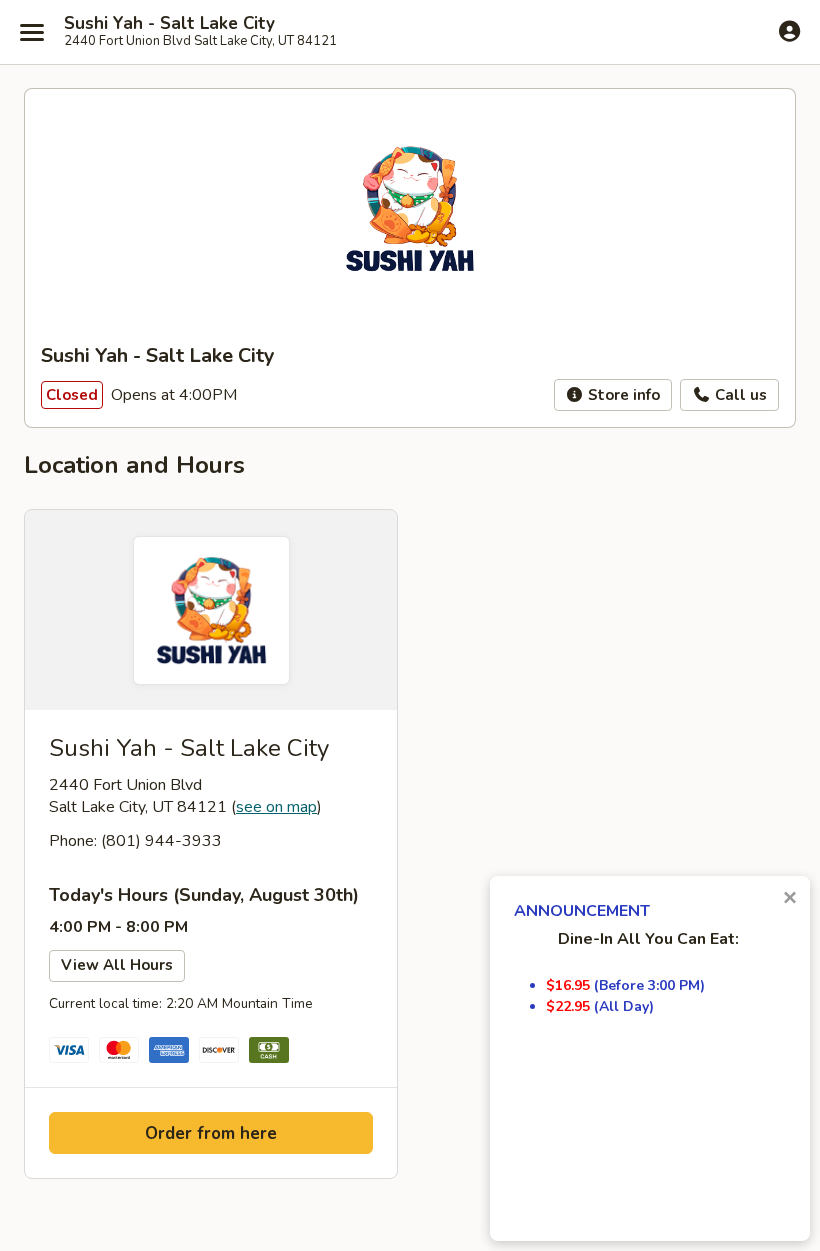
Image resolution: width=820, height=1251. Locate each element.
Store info (622, 395)
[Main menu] (32, 32)
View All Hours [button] (117, 965)
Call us (739, 395)
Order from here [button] (211, 1133)
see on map (276, 807)
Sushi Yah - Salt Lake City (169, 24)
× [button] (790, 897)
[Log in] (789, 31)
